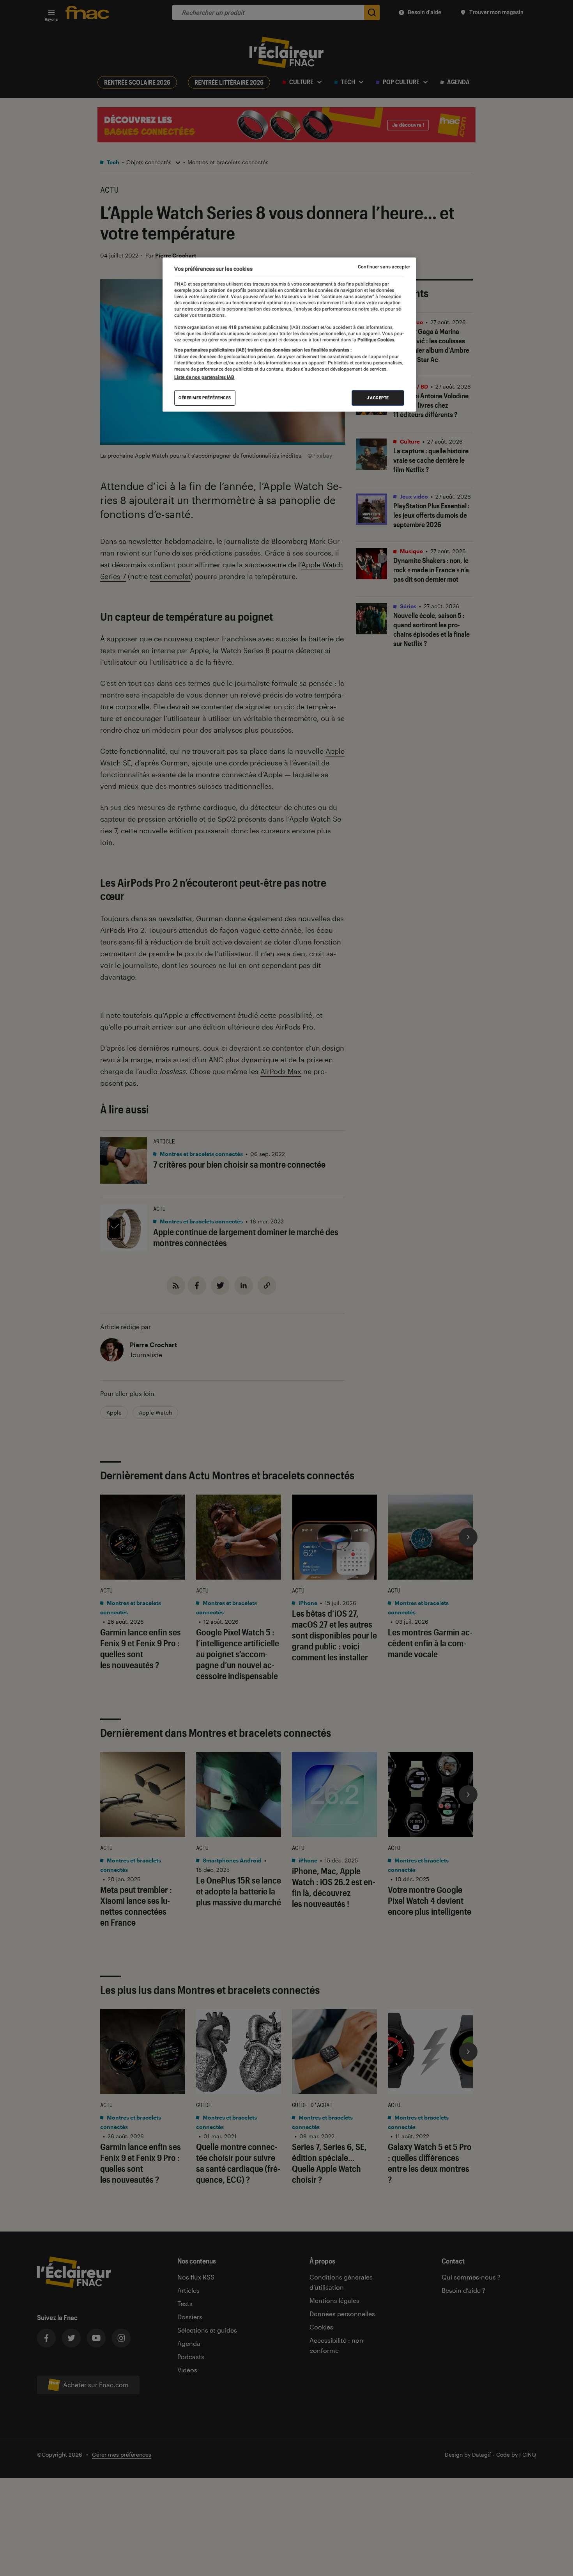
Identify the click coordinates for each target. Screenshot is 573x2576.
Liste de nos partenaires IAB (204, 377)
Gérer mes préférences (205, 398)
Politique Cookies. (376, 340)
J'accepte (378, 398)
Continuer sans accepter (384, 267)
